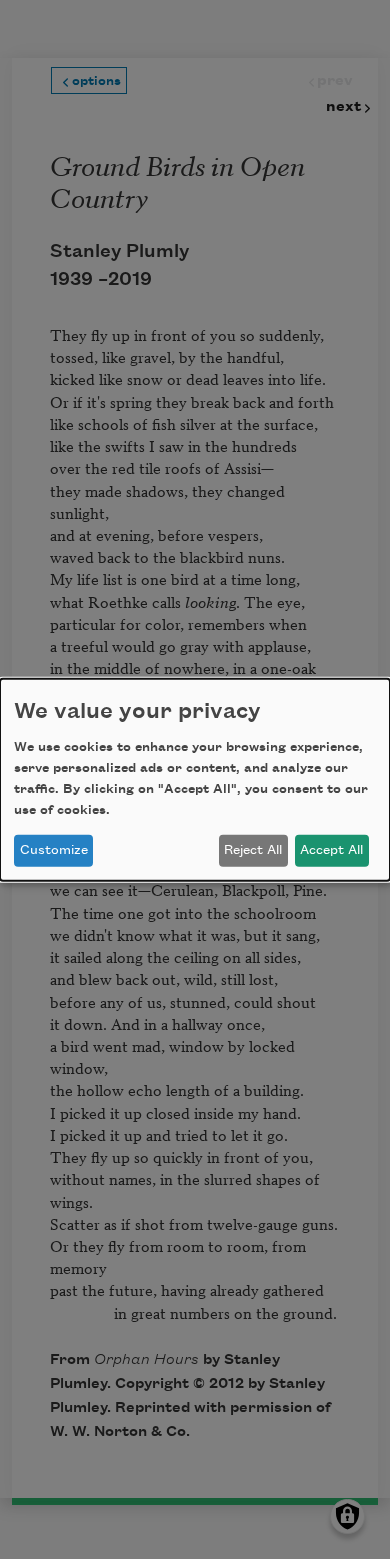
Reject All (253, 850)
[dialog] (195, 779)
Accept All (331, 850)
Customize (54, 850)
